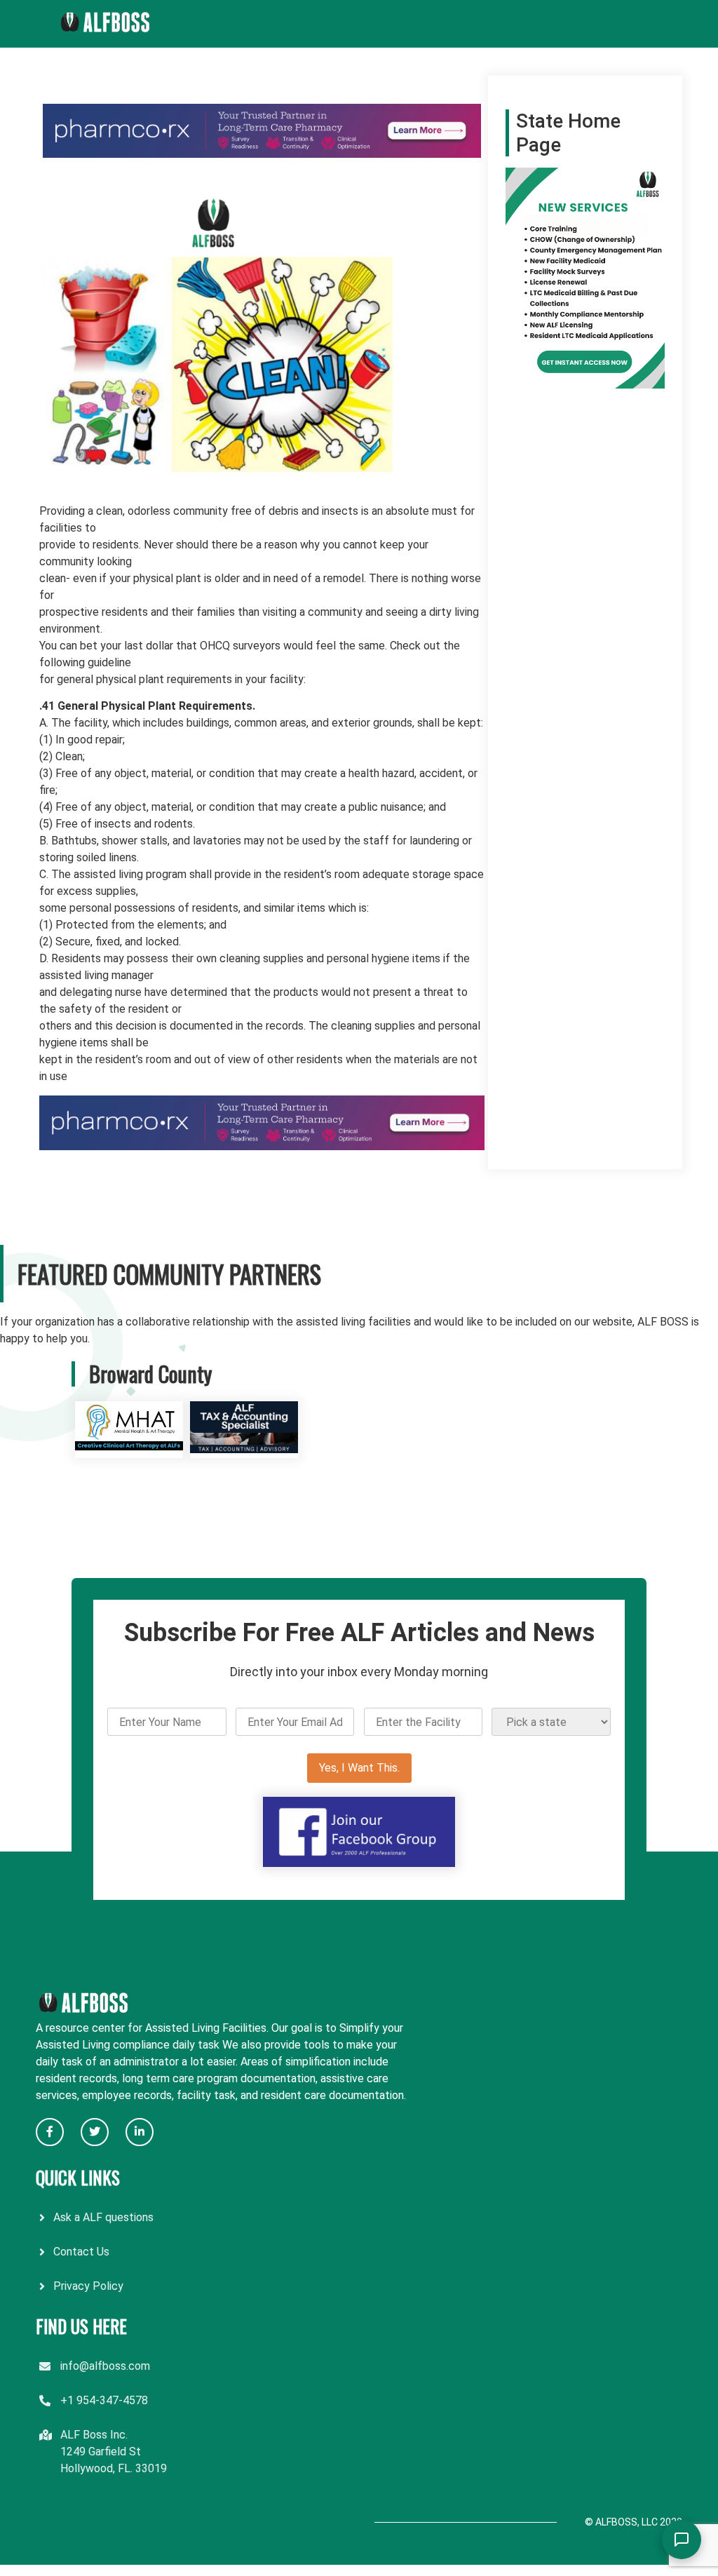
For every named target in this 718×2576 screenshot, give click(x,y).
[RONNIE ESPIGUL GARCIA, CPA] (244, 1449)
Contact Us (81, 2252)
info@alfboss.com (105, 2366)
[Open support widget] (682, 2540)
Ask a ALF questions (103, 2217)
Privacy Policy (88, 2286)
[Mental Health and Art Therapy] (129, 1449)
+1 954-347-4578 (104, 2400)
